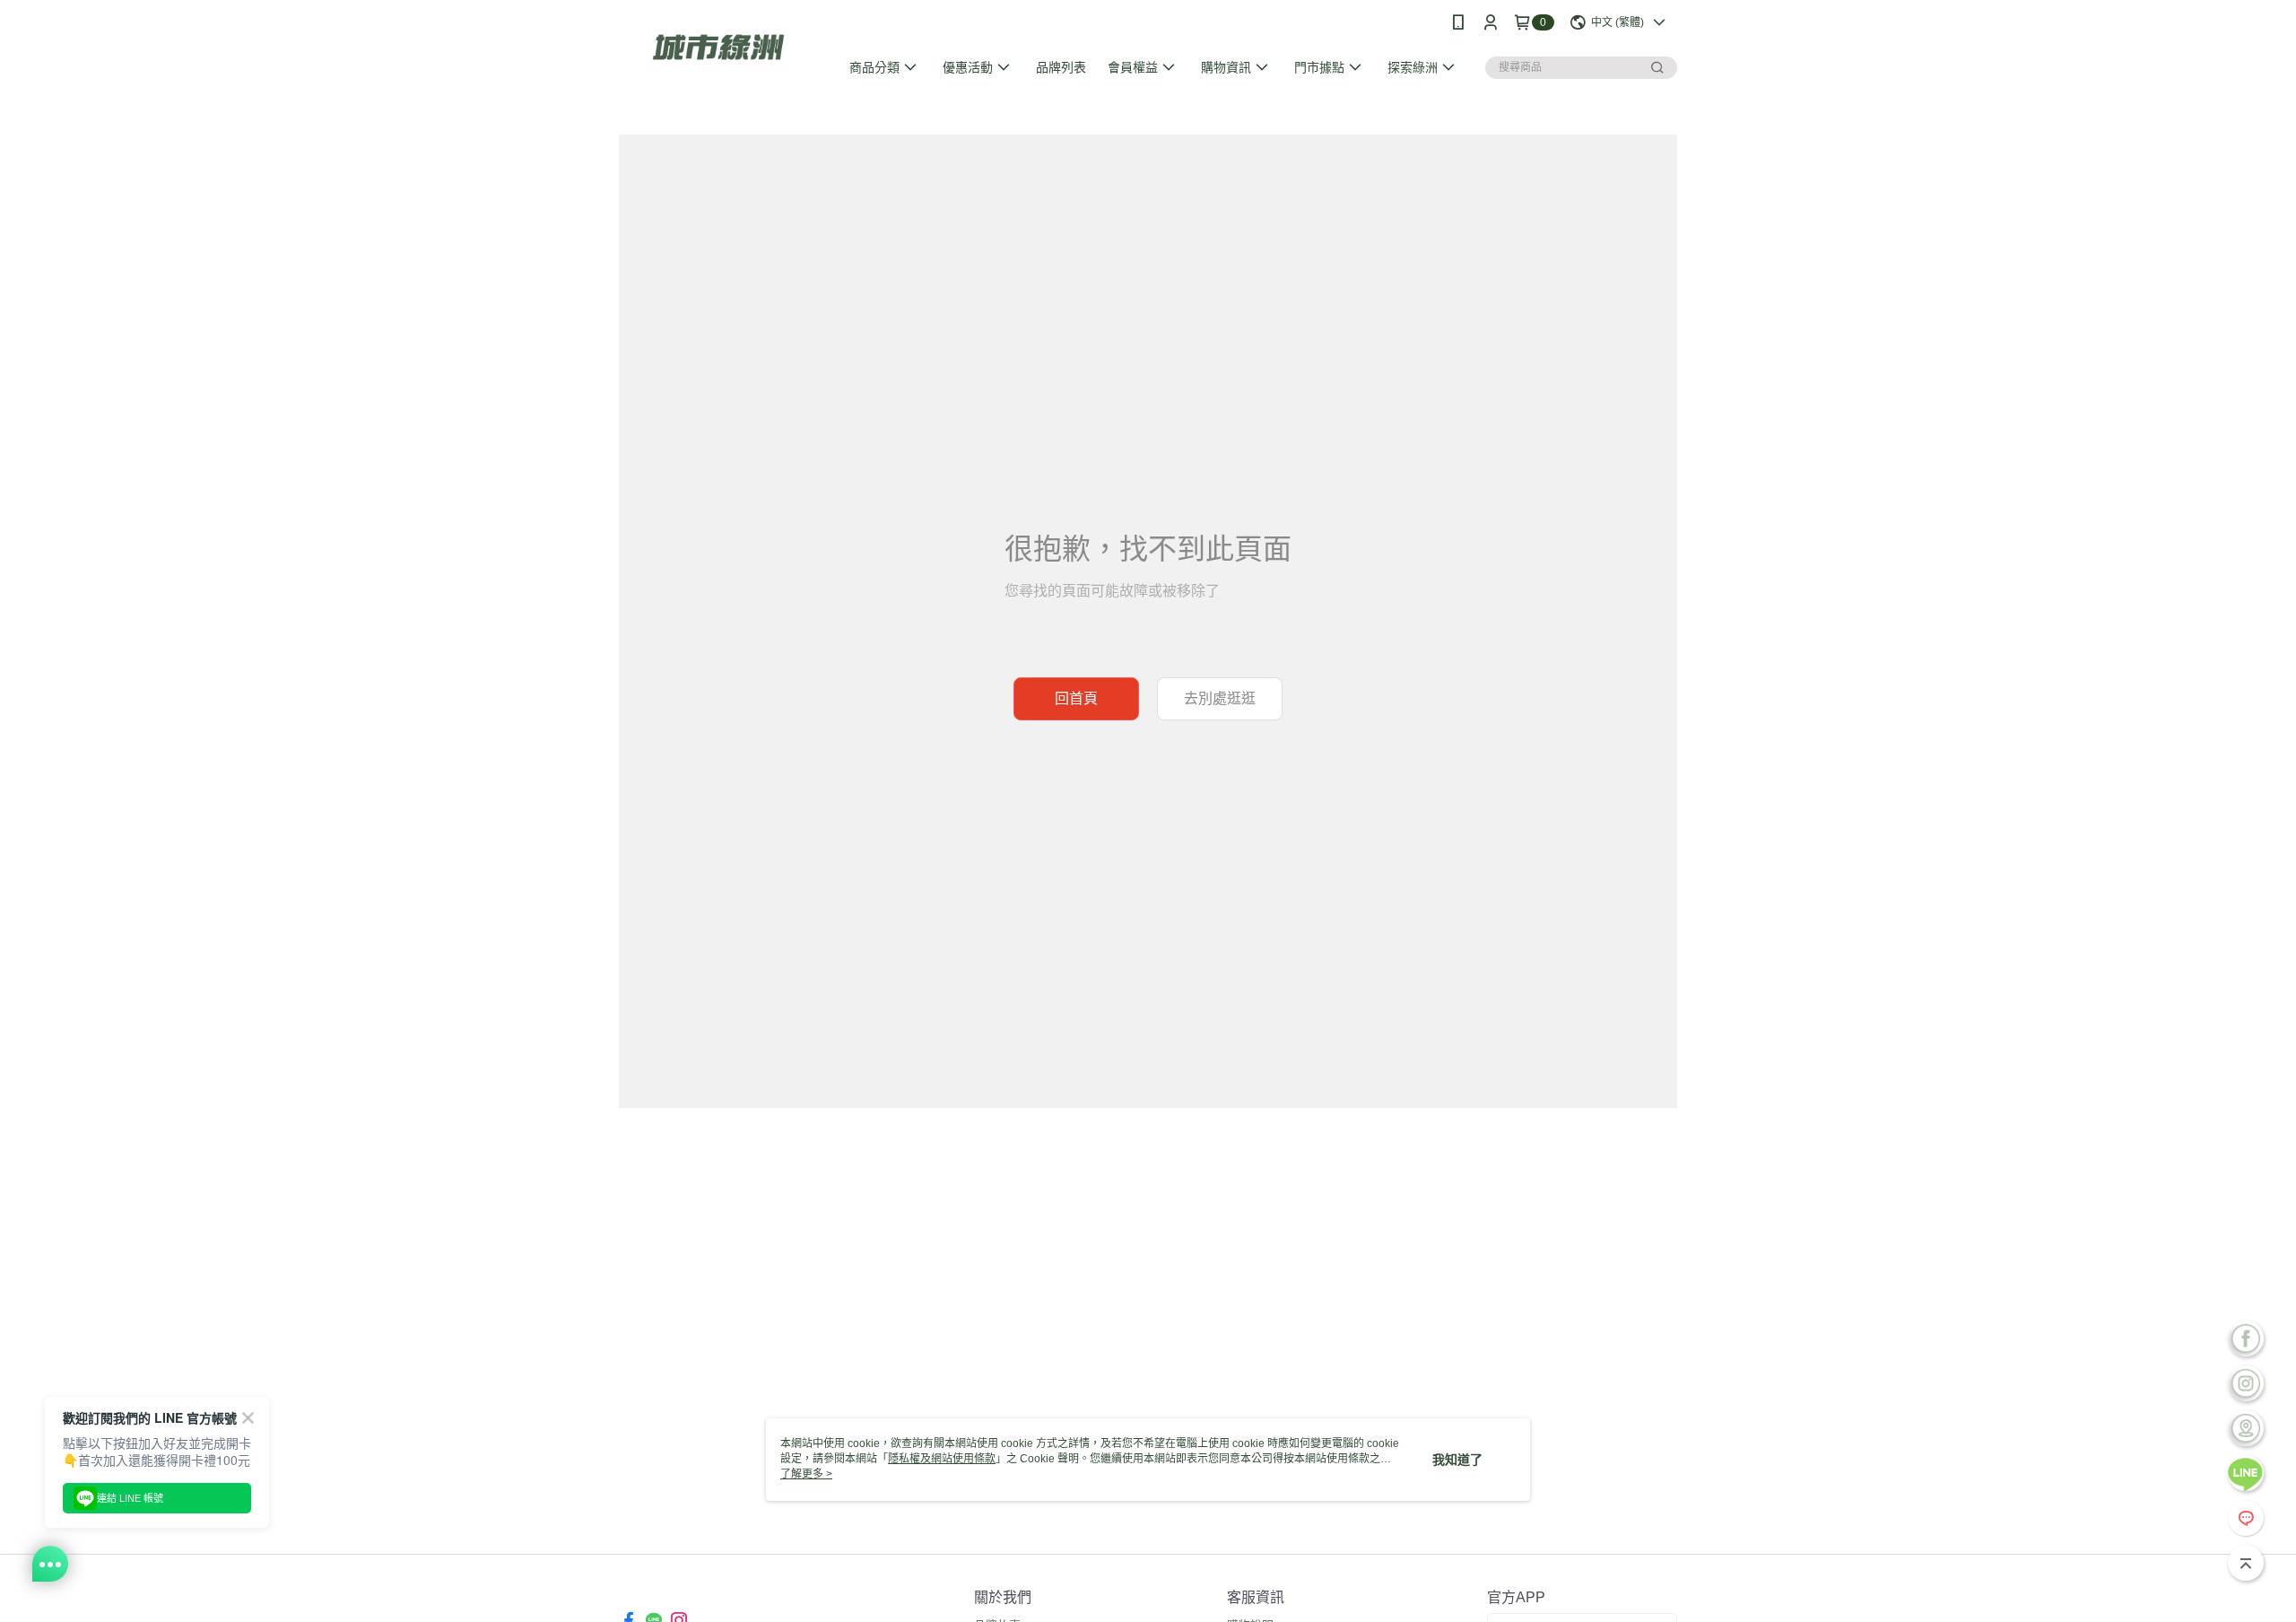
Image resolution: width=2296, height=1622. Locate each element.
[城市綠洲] (718, 47)
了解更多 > (806, 1474)
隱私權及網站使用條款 (942, 1459)
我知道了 (1457, 1460)
